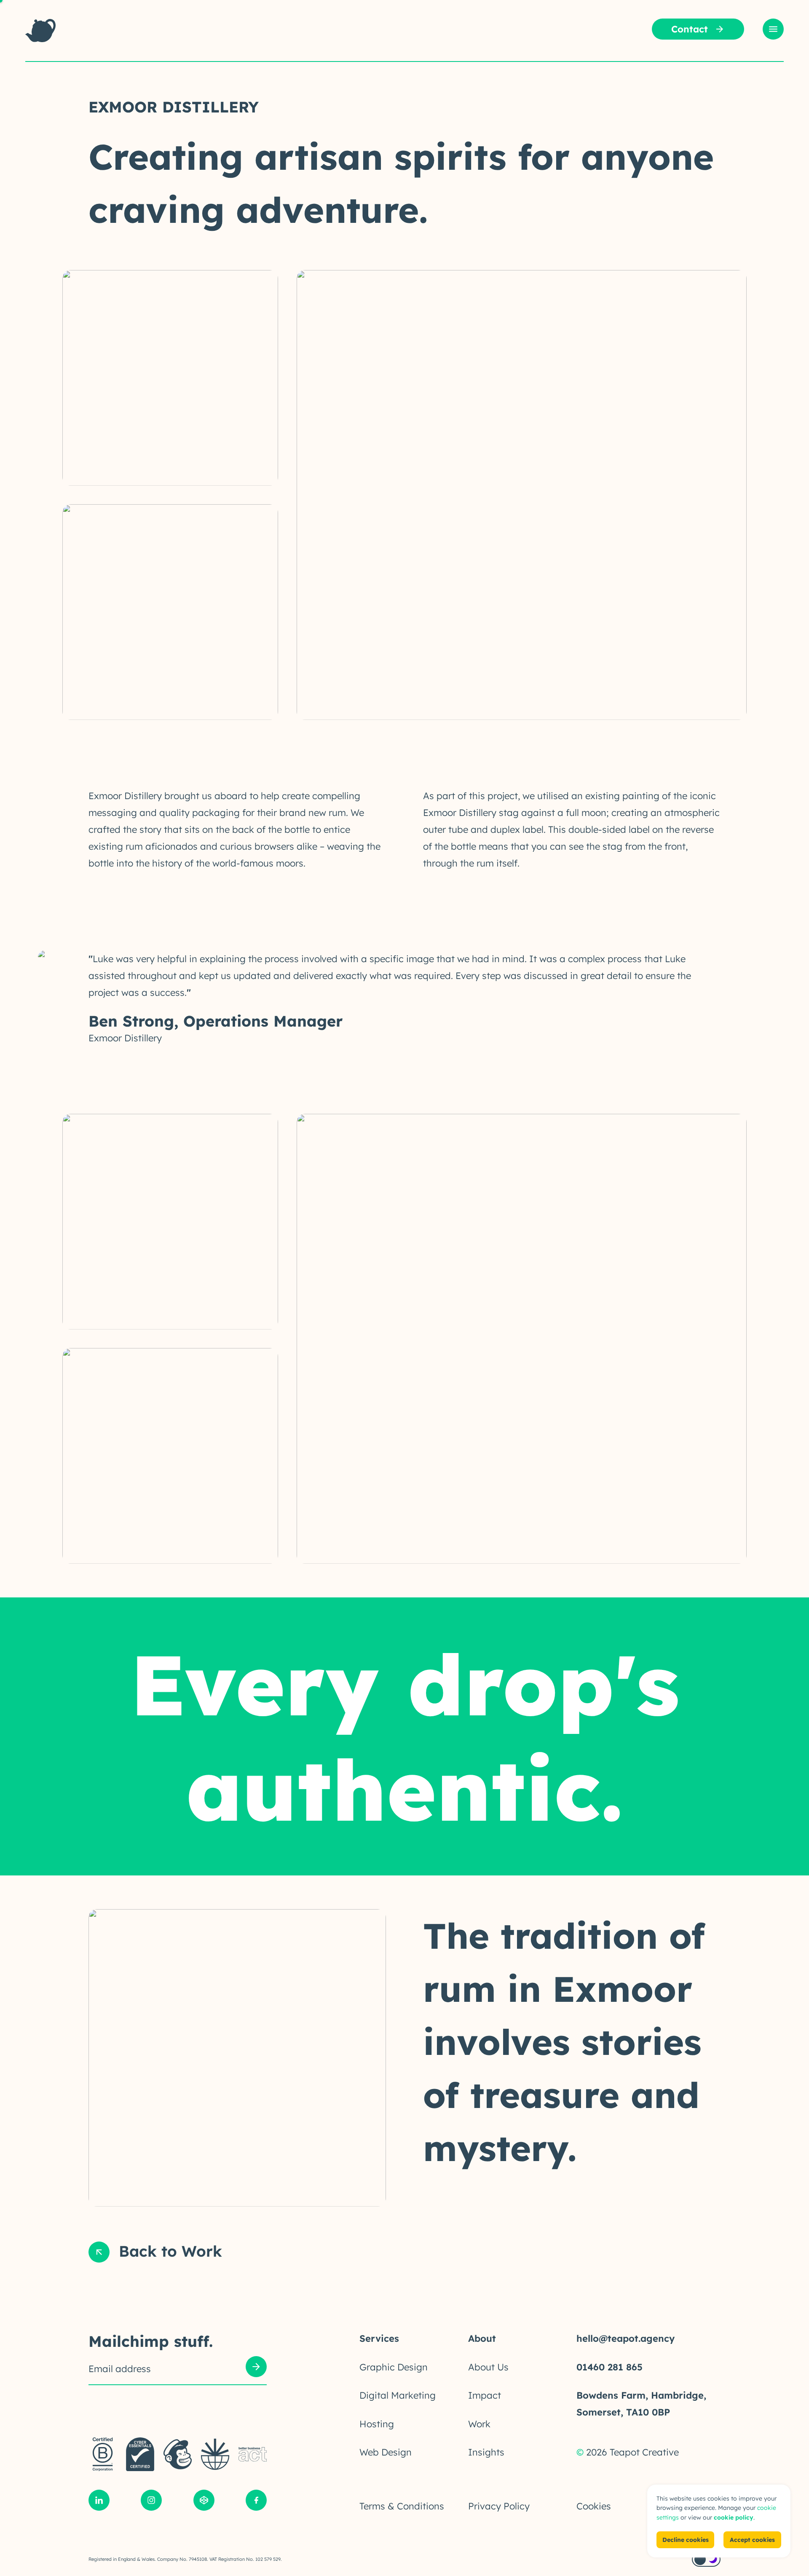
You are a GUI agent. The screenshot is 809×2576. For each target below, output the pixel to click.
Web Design (386, 2452)
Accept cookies (752, 2540)
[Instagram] (151, 2502)
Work (479, 2424)
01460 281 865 (609, 2367)
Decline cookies (686, 2540)
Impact (485, 2395)
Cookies (594, 2506)
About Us (488, 2367)
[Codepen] (204, 2502)
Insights (486, 2452)
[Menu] (773, 29)
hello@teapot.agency (626, 2338)
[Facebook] (256, 2502)
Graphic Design (394, 2367)
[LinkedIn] (99, 2502)
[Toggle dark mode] (706, 2559)
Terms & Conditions (402, 2506)
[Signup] (256, 2369)
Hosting (377, 2424)
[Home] (40, 31)
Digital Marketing (398, 2395)
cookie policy (734, 2517)
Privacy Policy (499, 2506)
